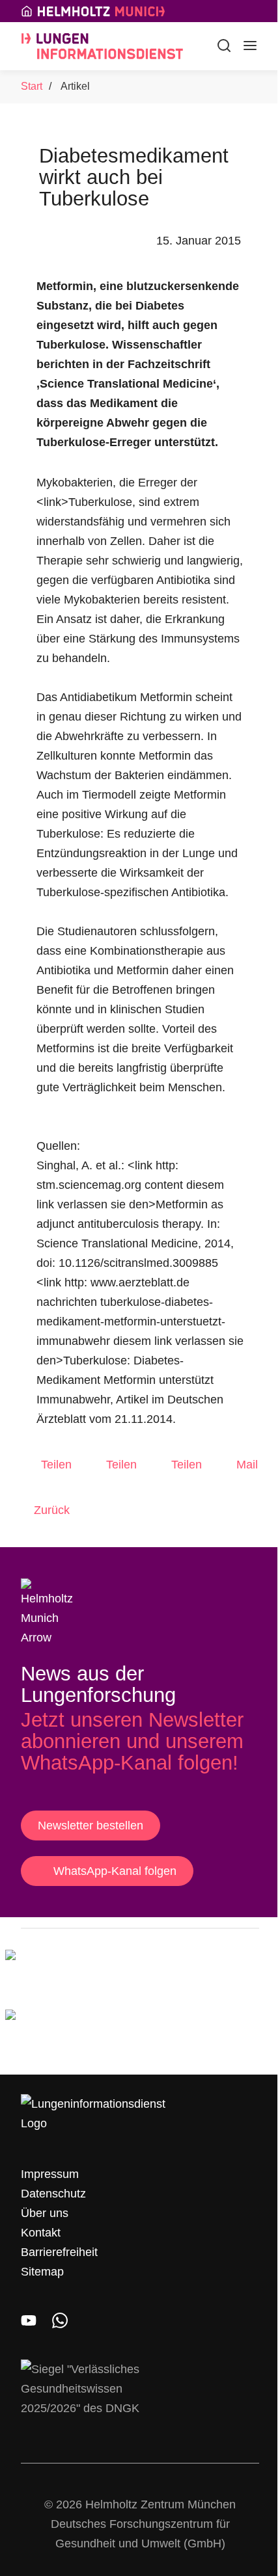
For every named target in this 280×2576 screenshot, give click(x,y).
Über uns (45, 2213)
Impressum (50, 2174)
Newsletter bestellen (91, 1826)
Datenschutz (53, 2194)
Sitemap (42, 2272)
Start (32, 86)
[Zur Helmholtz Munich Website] (70, 1972)
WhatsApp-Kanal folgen (115, 1871)
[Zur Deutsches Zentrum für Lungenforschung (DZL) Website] (70, 2032)
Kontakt (41, 2233)
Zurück (52, 1510)
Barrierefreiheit (59, 2252)
